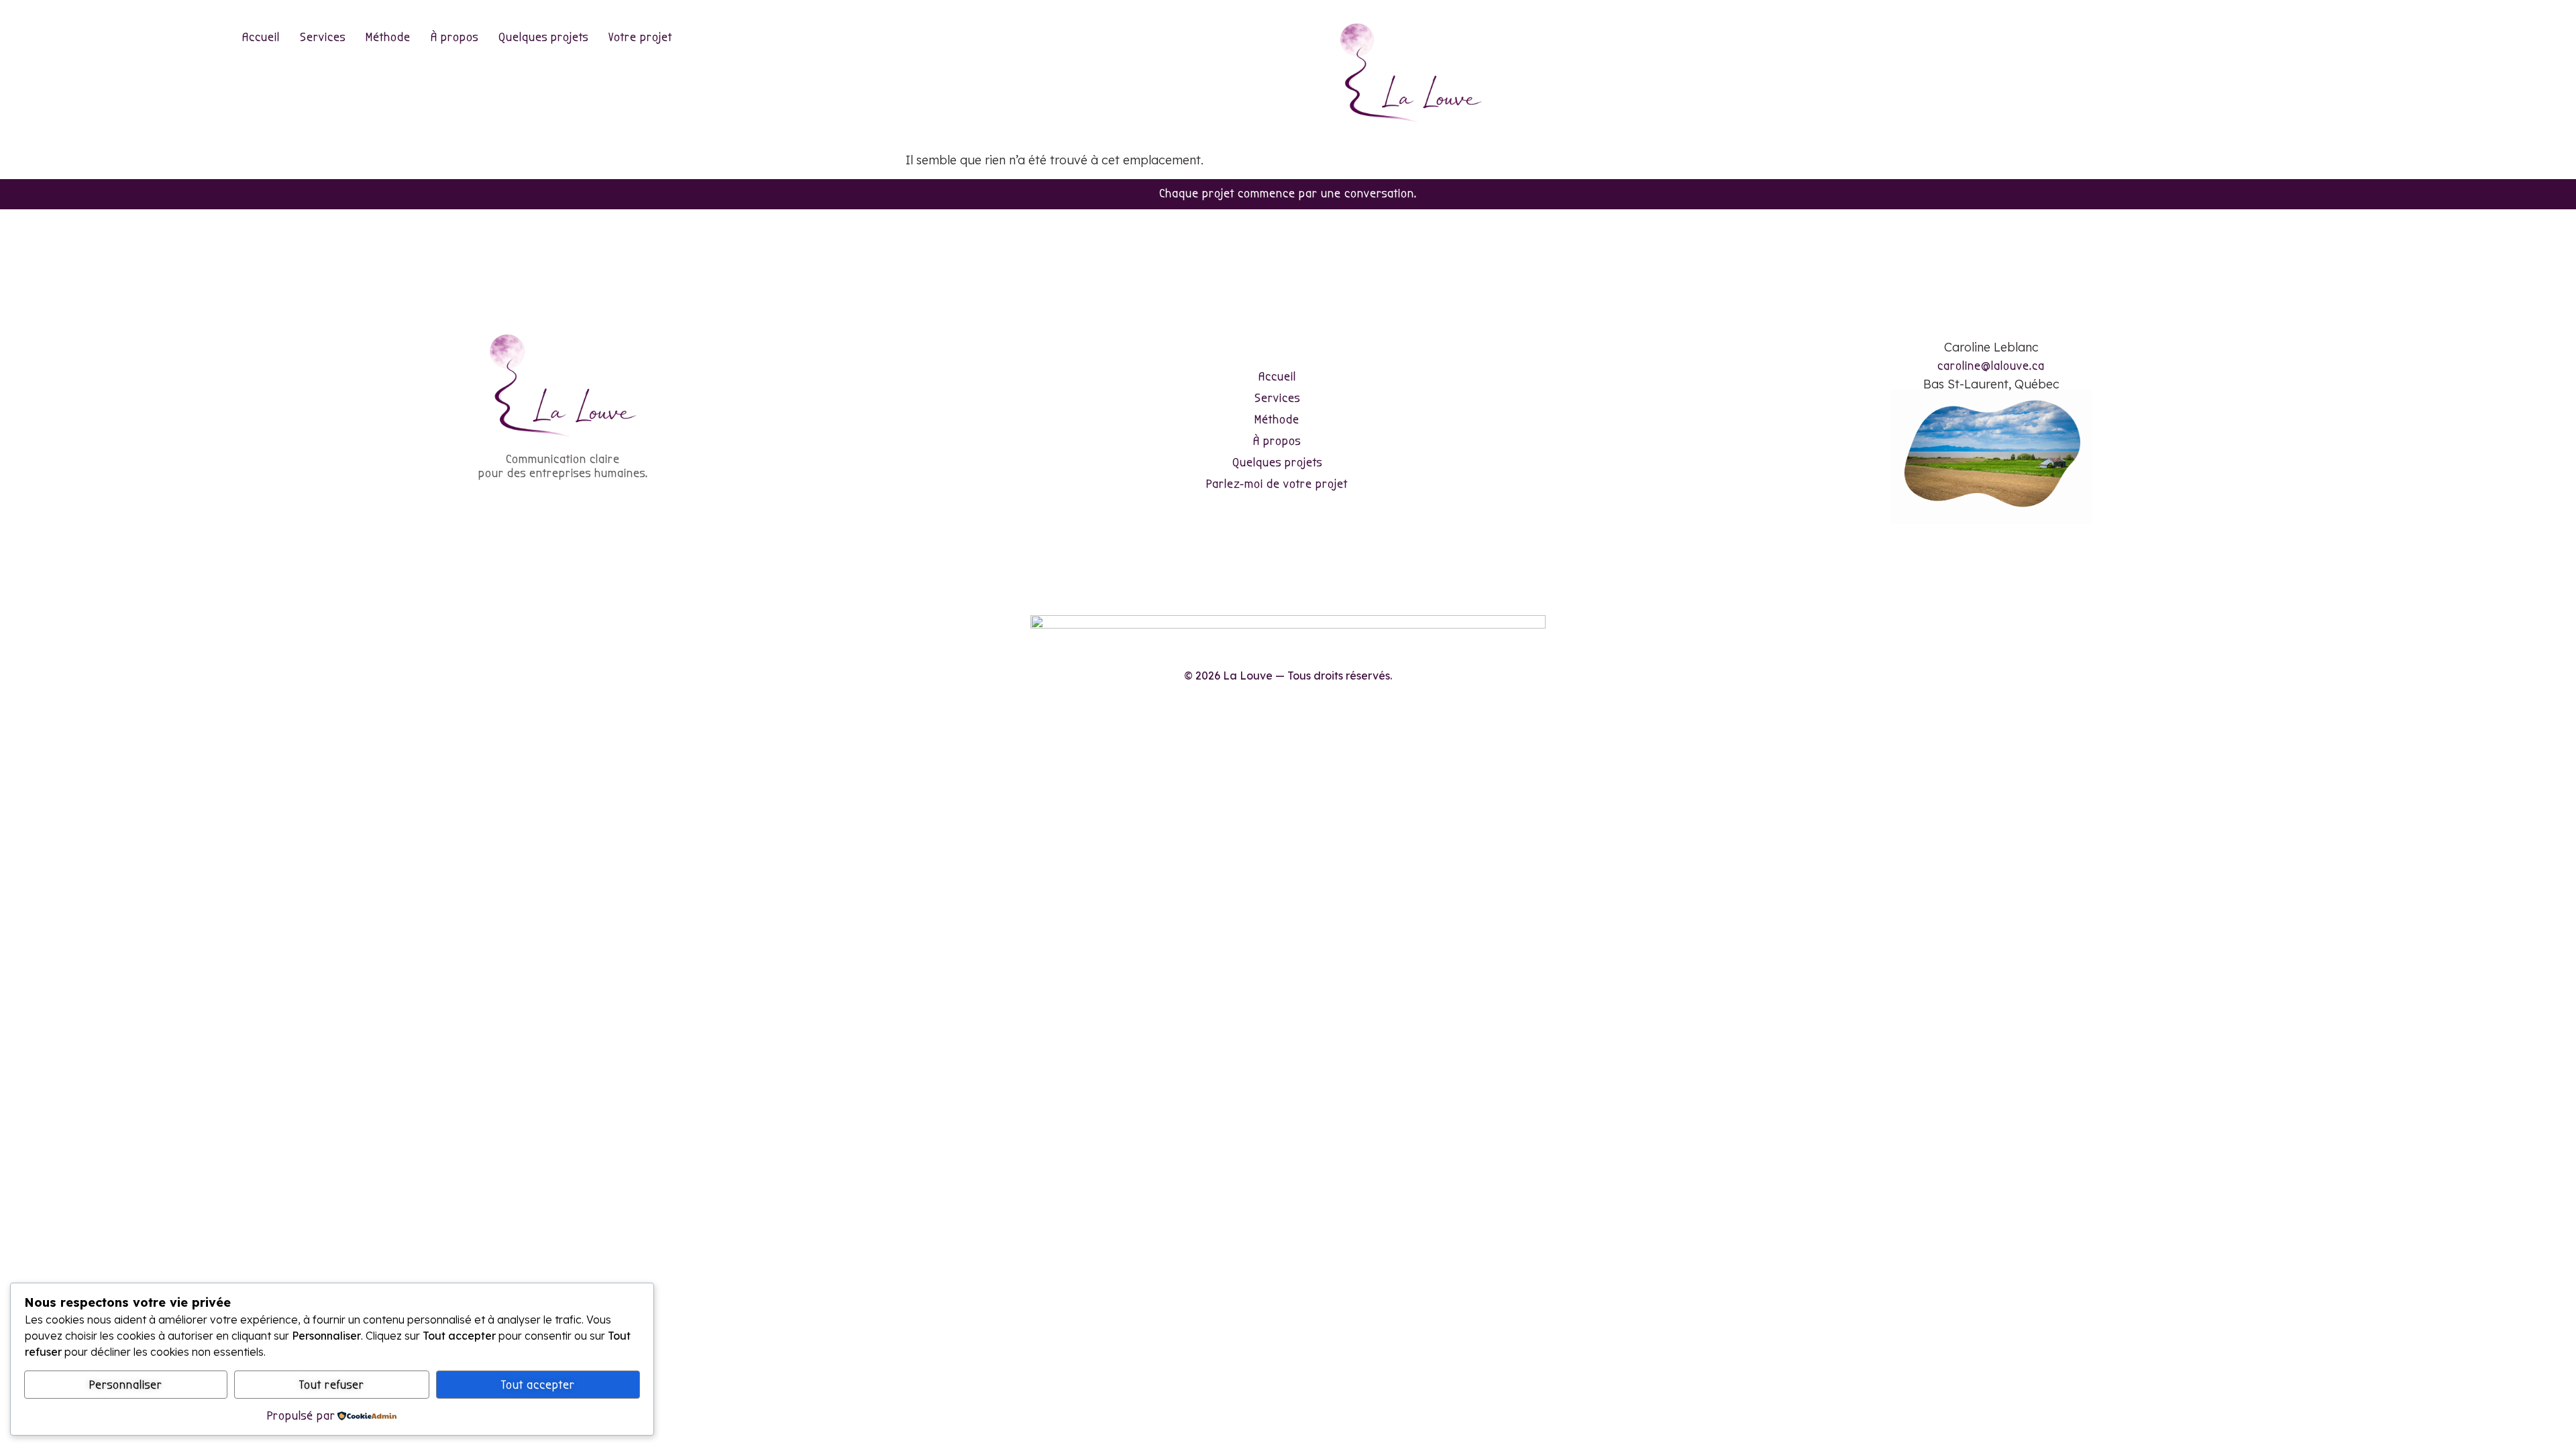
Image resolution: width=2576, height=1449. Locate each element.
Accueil (261, 37)
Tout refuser (332, 1385)
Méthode (388, 37)
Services (323, 37)
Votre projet (640, 37)
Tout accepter (538, 1385)
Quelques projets (543, 37)
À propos (454, 37)
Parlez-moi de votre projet (1277, 484)
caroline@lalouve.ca (1991, 366)
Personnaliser (126, 1385)
